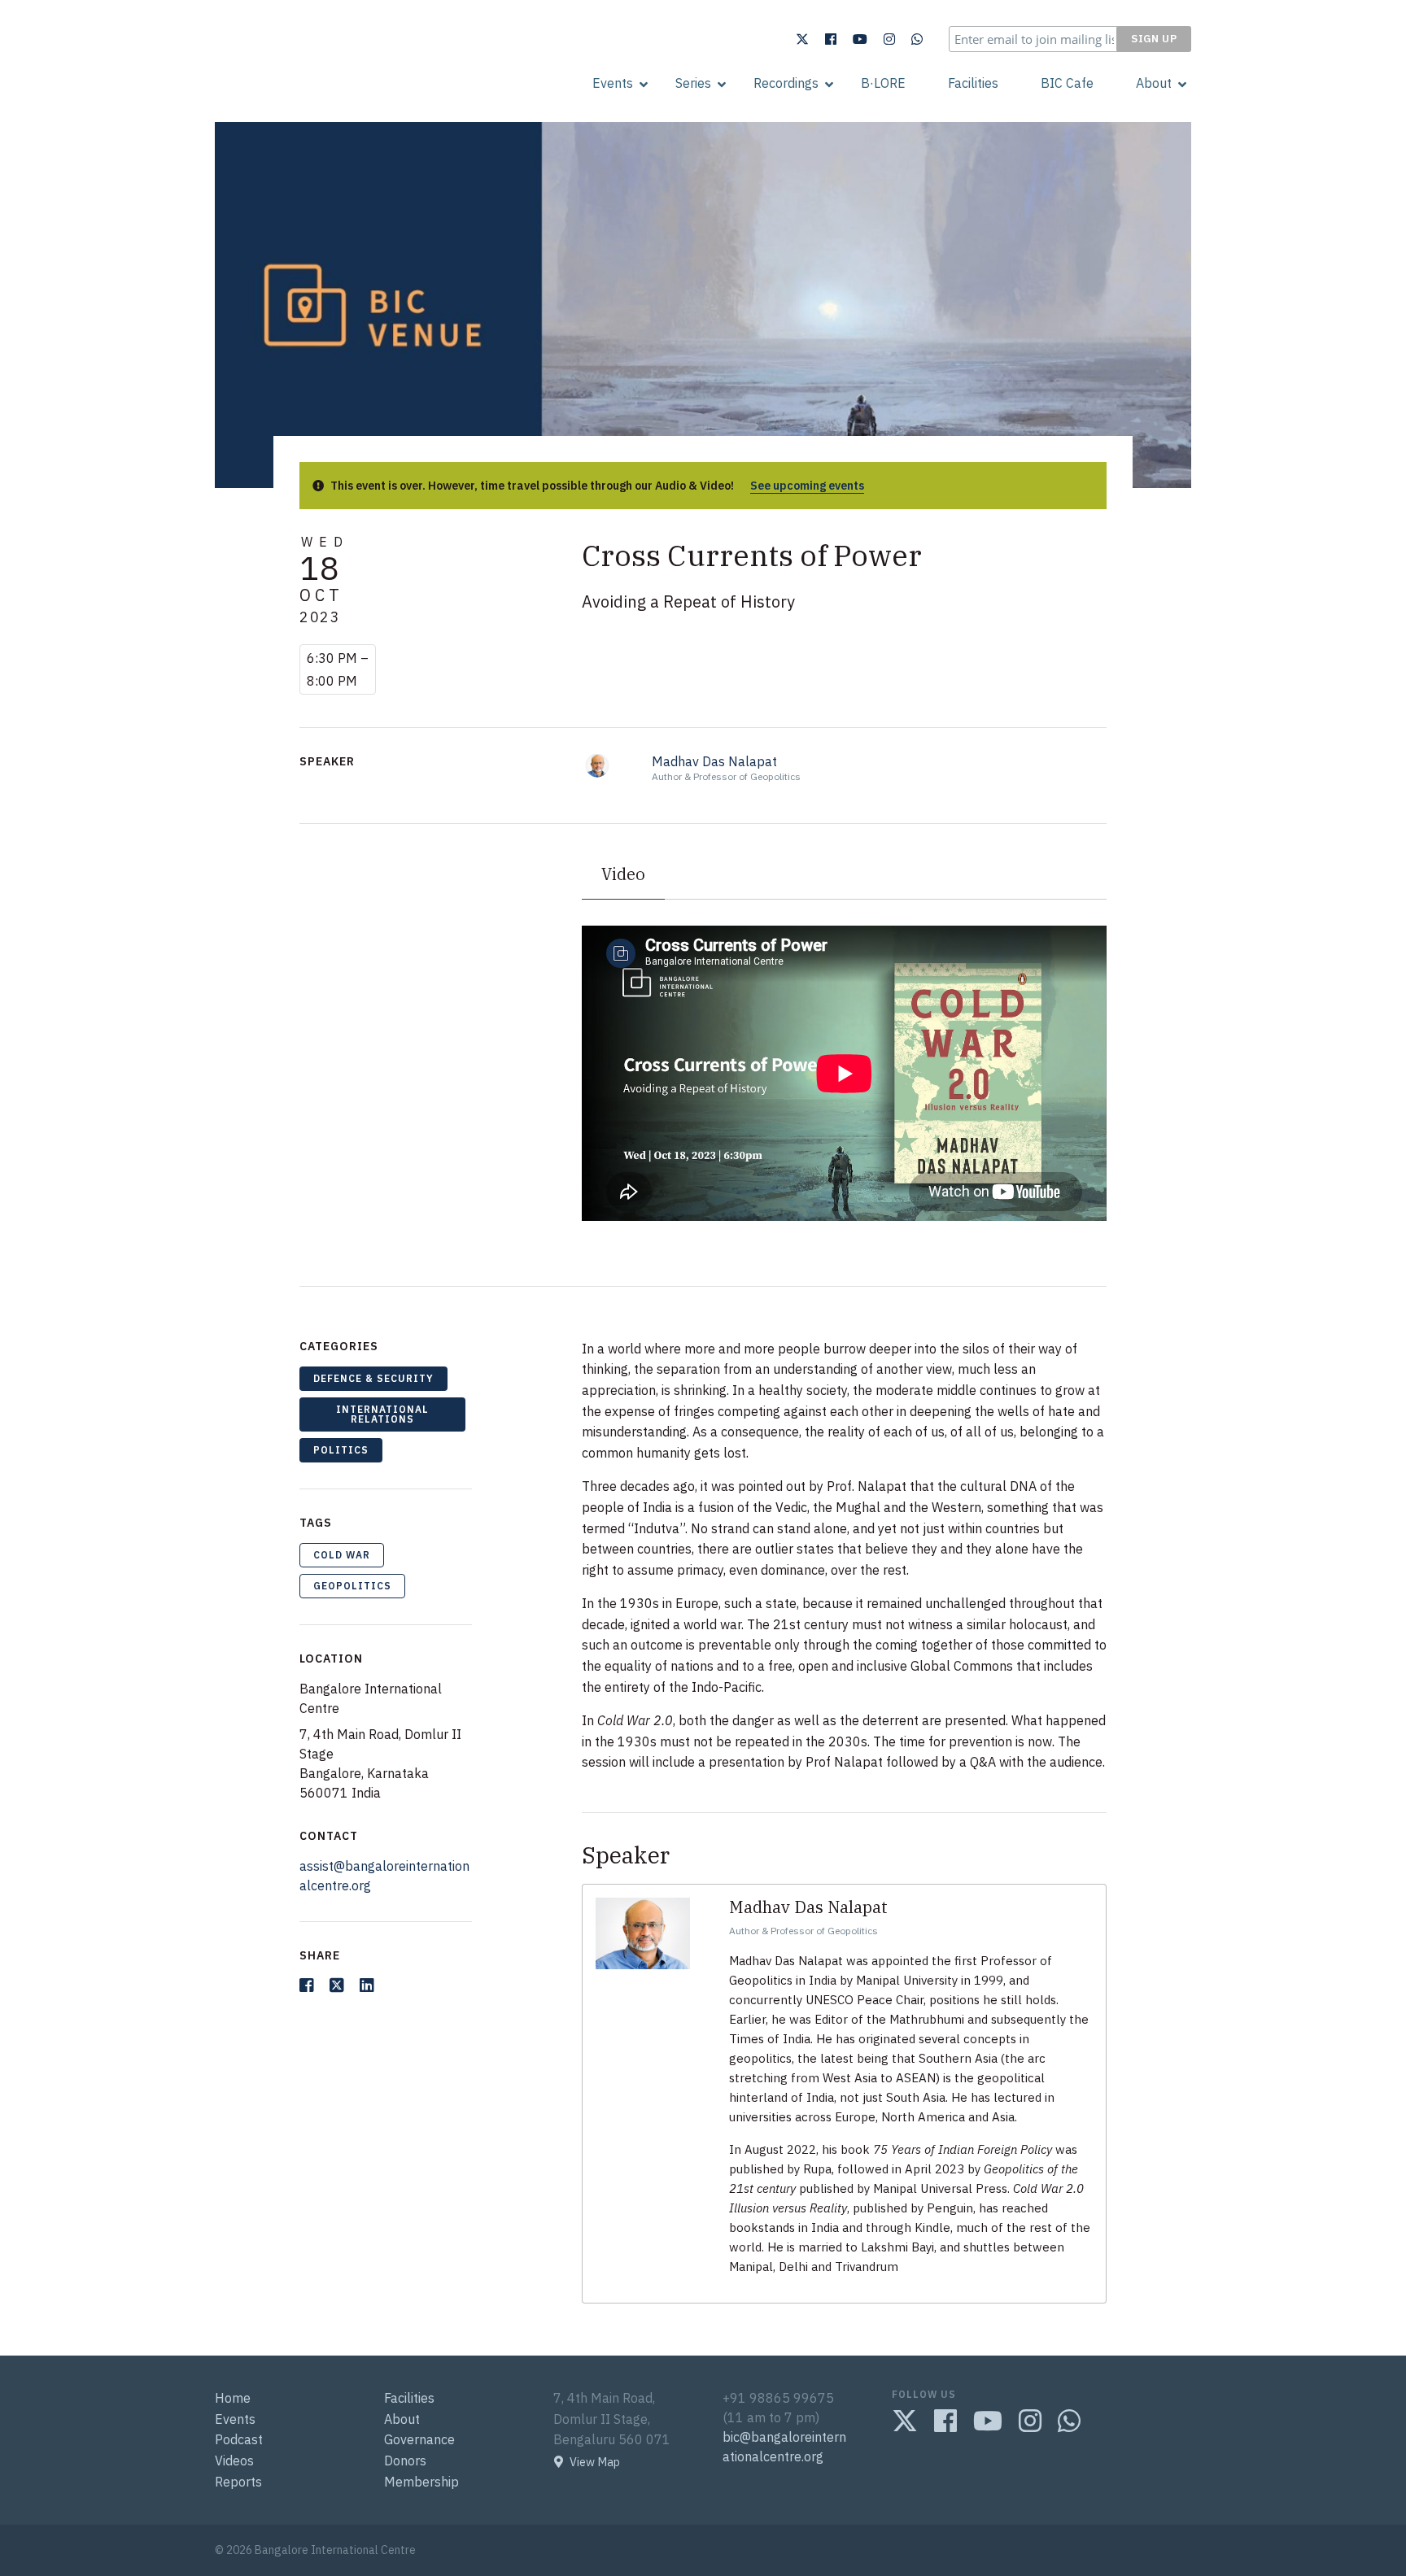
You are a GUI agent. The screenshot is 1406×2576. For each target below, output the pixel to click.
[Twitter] (802, 39)
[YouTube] (860, 39)
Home (233, 2398)
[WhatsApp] (917, 39)
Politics (341, 1450)
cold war (342, 1555)
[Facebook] (831, 39)
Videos (234, 2460)
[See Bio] (598, 764)
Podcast (239, 2439)
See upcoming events (807, 486)
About (1154, 83)
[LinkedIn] (367, 1985)
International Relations (382, 1414)
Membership (421, 2482)
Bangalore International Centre (301, 84)
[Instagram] (889, 39)
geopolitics (352, 1586)
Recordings (786, 83)
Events (613, 83)
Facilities (973, 83)
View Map (595, 2462)
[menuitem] (613, 83)
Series (693, 83)
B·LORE (883, 83)
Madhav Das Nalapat (714, 761)
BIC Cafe (1067, 83)
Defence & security (373, 1378)
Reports (238, 2482)
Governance (419, 2439)
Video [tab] (623, 874)
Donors (405, 2460)
